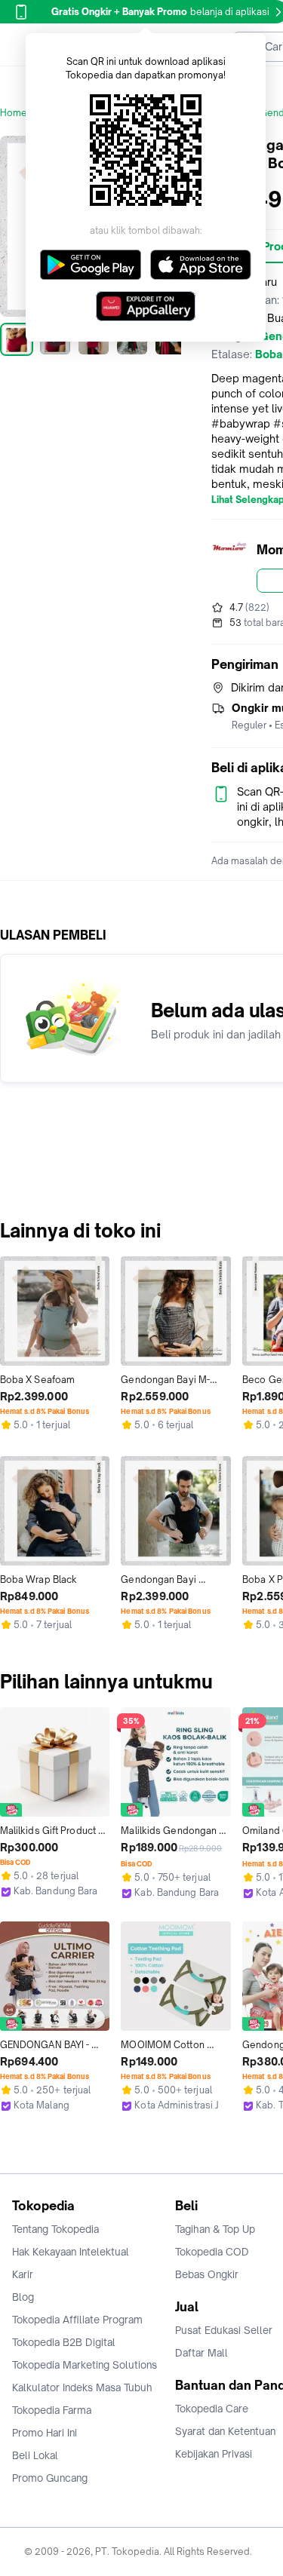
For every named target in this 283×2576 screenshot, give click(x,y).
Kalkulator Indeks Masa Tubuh (82, 2387)
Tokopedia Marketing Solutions (85, 2365)
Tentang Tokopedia (55, 2229)
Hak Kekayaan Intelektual (71, 2252)
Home (14, 113)
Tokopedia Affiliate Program (77, 2320)
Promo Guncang (50, 2478)
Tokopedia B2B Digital (64, 2342)
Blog (23, 2297)
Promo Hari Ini (45, 2433)
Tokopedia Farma (52, 2410)
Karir (23, 2274)
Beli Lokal (35, 2455)
